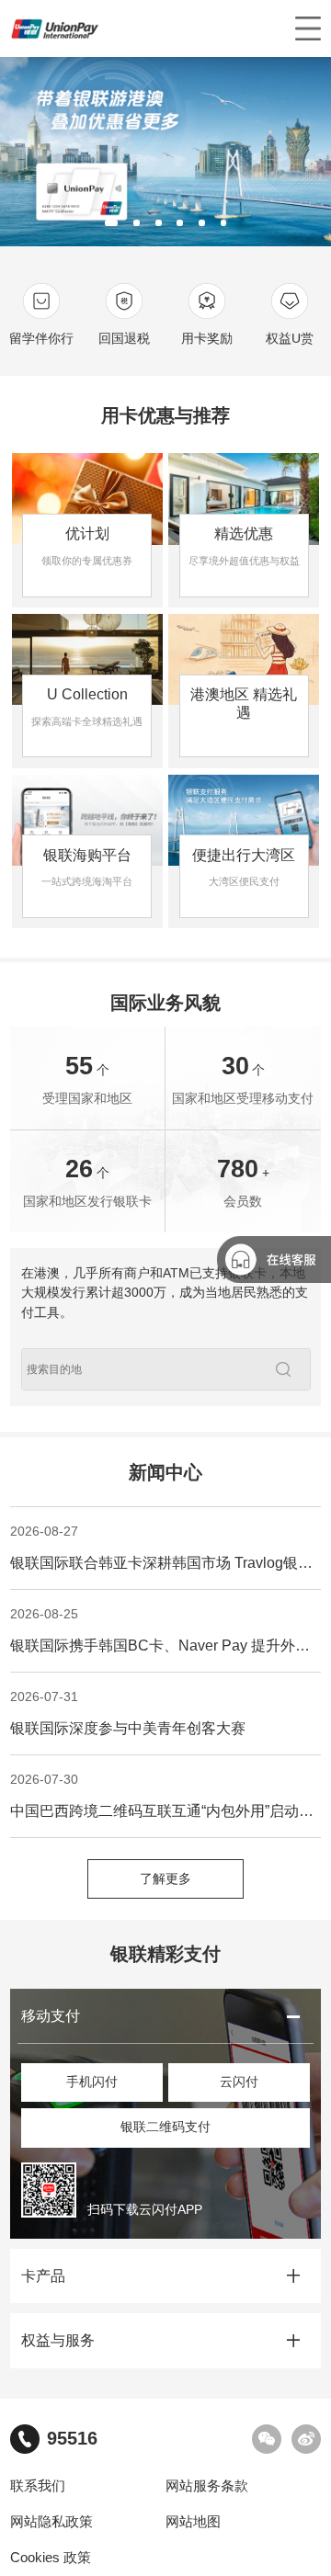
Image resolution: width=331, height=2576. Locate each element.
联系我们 (38, 2486)
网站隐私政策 (51, 2522)
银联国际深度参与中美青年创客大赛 (128, 1713)
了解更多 (165, 1879)
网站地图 (193, 2522)
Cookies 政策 (51, 2558)
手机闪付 (92, 2082)
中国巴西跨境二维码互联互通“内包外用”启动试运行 (165, 1796)
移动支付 (51, 2016)
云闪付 (239, 2082)
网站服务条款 (207, 2486)
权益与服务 (58, 2340)
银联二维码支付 (165, 2127)
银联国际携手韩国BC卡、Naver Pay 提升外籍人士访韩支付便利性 (165, 1630)
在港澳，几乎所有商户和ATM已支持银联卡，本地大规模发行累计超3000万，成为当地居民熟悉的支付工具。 (165, 1293)
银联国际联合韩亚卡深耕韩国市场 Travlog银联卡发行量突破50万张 (165, 1548)
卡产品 (43, 2276)
